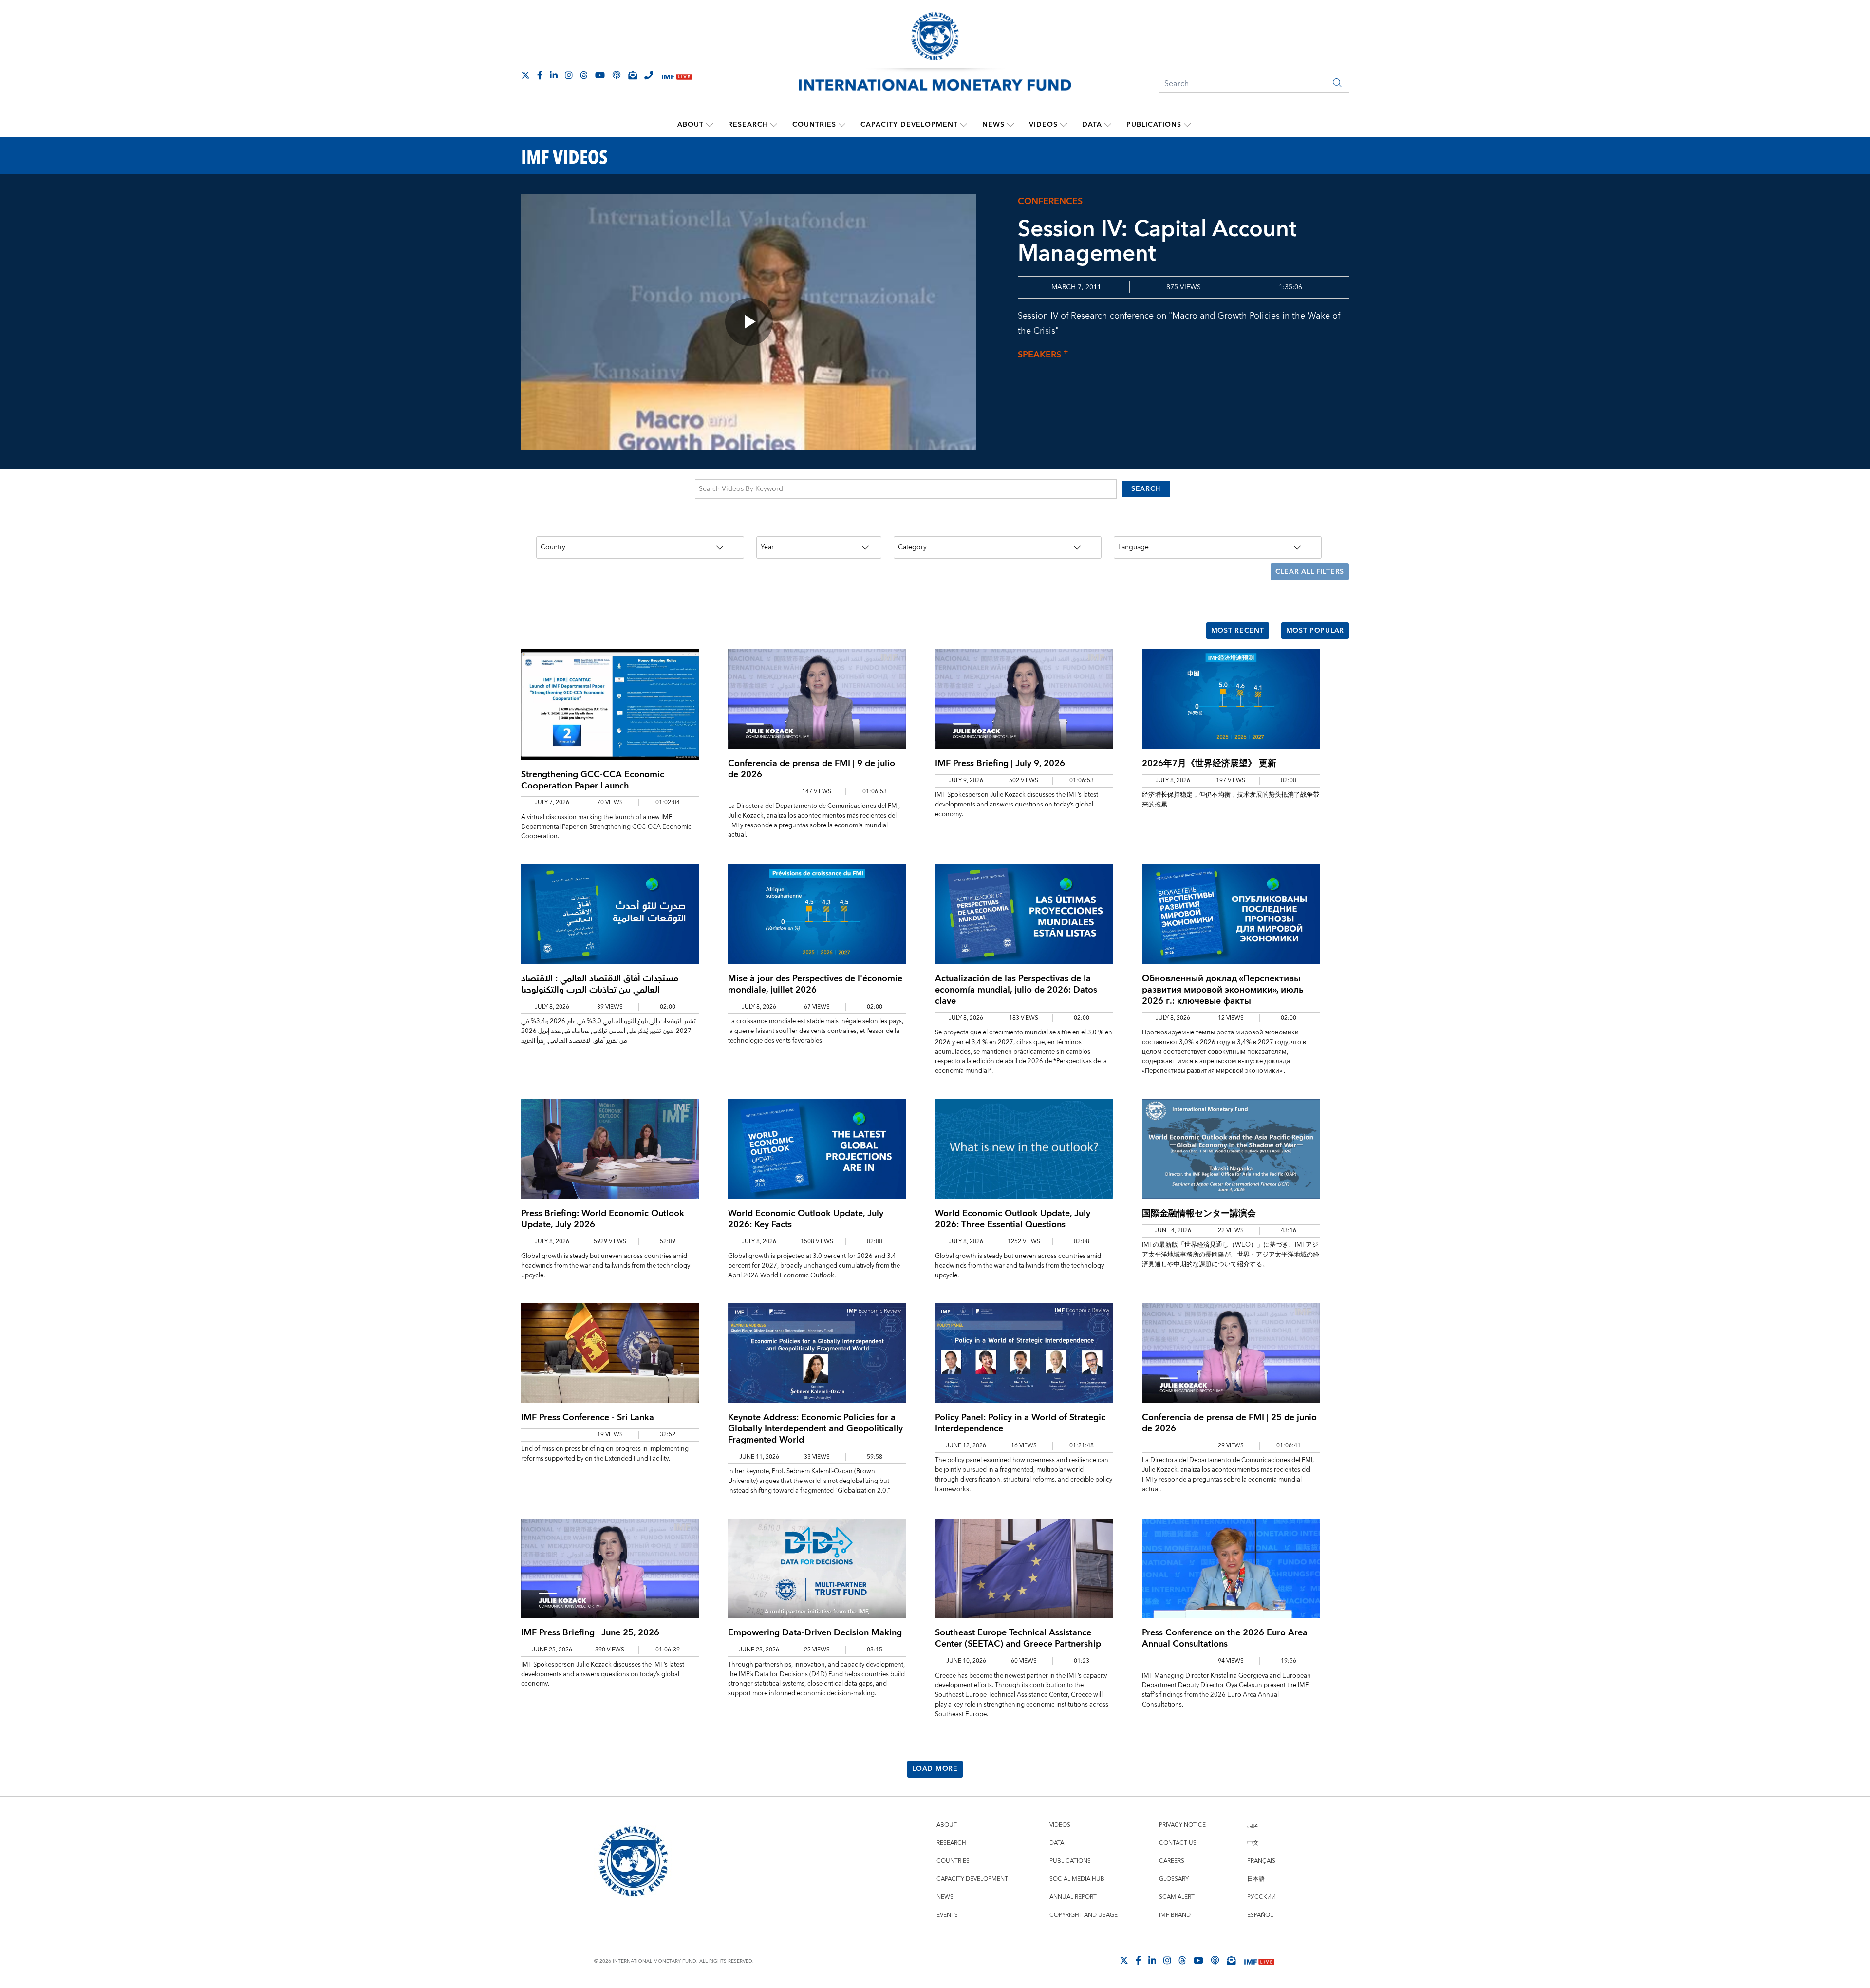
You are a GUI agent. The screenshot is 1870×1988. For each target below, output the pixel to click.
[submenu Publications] (1187, 125)
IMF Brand (1175, 1915)
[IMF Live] (677, 76)
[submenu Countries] (842, 125)
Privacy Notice (1182, 1825)
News (993, 125)
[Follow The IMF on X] (525, 75)
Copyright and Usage (1084, 1915)
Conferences (1050, 201)
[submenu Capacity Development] (964, 125)
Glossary (1174, 1879)
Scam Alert (1177, 1897)
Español (1260, 1915)
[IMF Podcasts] (1215, 1960)
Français (1261, 1861)
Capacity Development (909, 125)
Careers (1172, 1861)
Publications (1154, 125)
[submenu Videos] (1064, 125)
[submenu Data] (1108, 125)
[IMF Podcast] (617, 75)
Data (1092, 125)
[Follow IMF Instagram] (569, 75)
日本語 (1256, 1879)
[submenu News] (1010, 125)
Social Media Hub (1077, 1879)
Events (947, 1915)
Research (748, 125)
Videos (1043, 125)
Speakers (1043, 355)
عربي (1253, 1825)
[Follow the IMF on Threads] (584, 75)
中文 (1253, 1843)
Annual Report (1073, 1897)
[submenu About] (710, 125)
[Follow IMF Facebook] (540, 75)
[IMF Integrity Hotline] (649, 75)
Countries (814, 125)
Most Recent (1238, 631)
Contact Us (1178, 1843)
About (691, 125)
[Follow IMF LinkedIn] (554, 75)
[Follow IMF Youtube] (600, 75)
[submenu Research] (774, 125)
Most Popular (1315, 631)
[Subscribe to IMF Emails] (633, 75)
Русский (1262, 1897)
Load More (935, 1769)
